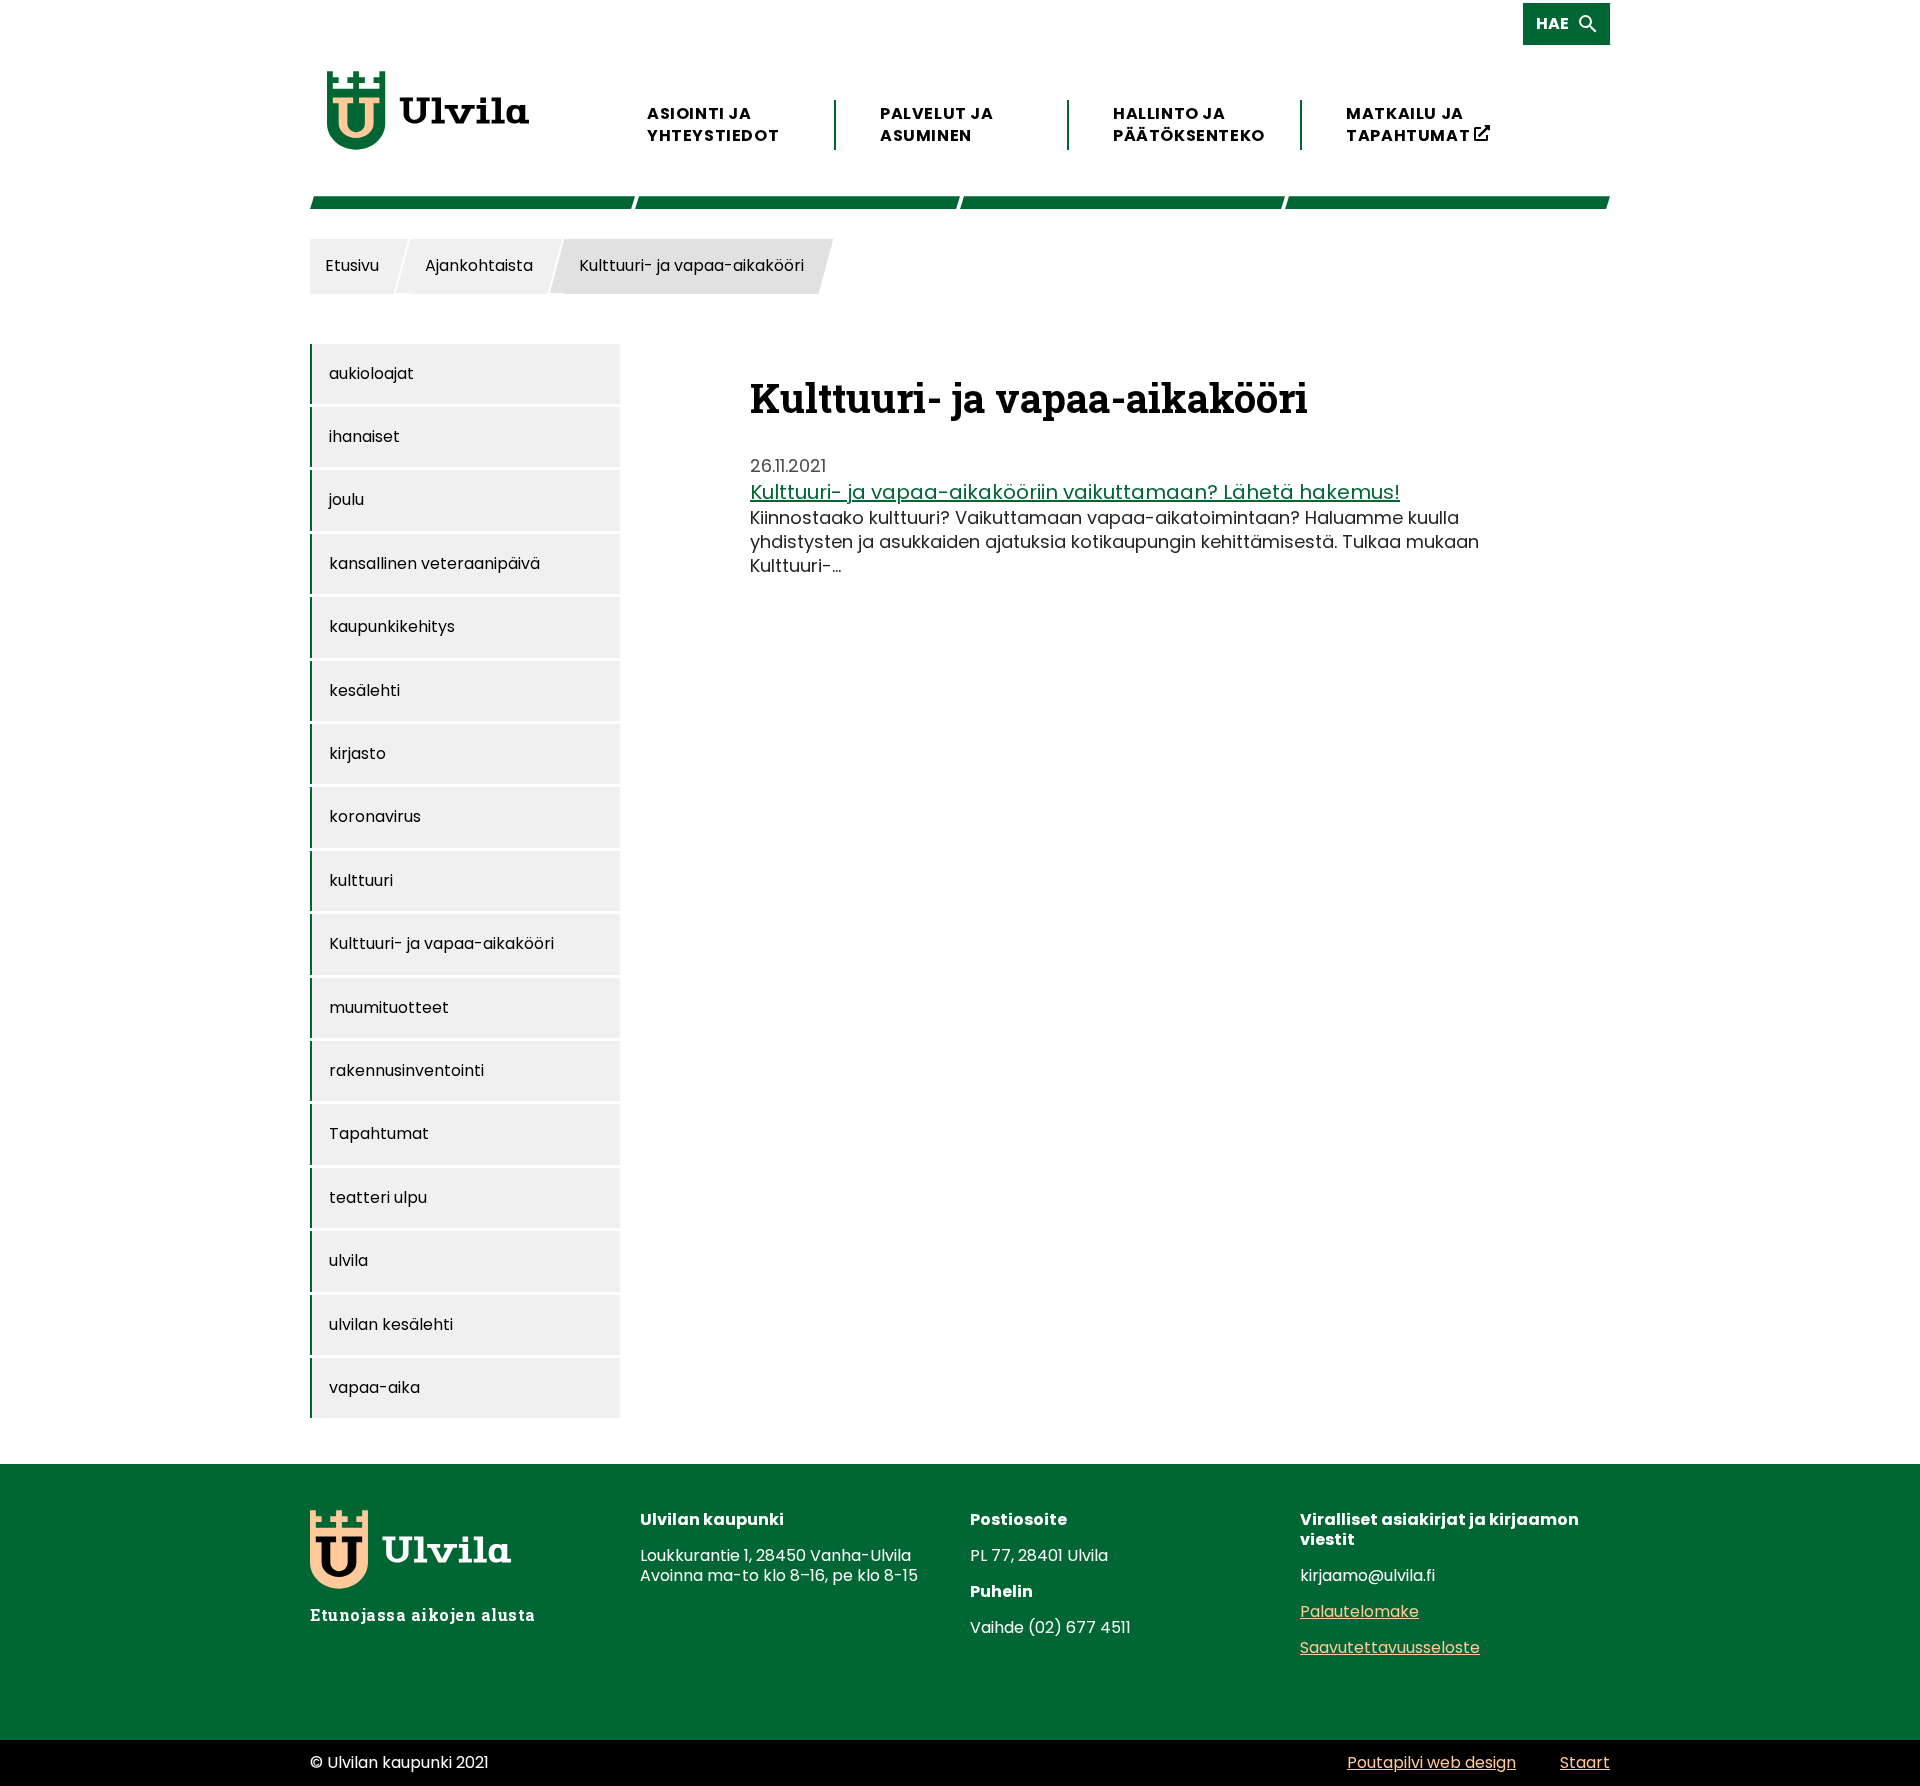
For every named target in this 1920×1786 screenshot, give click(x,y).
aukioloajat (371, 373)
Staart (1585, 1762)
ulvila (348, 1260)
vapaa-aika (374, 1387)
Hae (1558, 27)
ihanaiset (364, 436)
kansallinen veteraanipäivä (434, 563)
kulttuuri (361, 880)
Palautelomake (1359, 1611)
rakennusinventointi (406, 1070)
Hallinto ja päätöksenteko (1185, 124)
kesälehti (364, 690)
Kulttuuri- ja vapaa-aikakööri (441, 943)
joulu (346, 499)
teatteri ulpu (378, 1197)
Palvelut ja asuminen (937, 124)
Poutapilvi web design (1431, 1762)
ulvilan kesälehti (391, 1324)
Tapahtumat (379, 1133)
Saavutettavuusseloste (1390, 1647)
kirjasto (357, 753)
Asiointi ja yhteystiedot (713, 124)
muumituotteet (389, 1007)
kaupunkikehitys (392, 626)
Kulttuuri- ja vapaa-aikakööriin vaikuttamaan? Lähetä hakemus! (1075, 492)
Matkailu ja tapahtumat (1418, 124)
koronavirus (375, 816)
